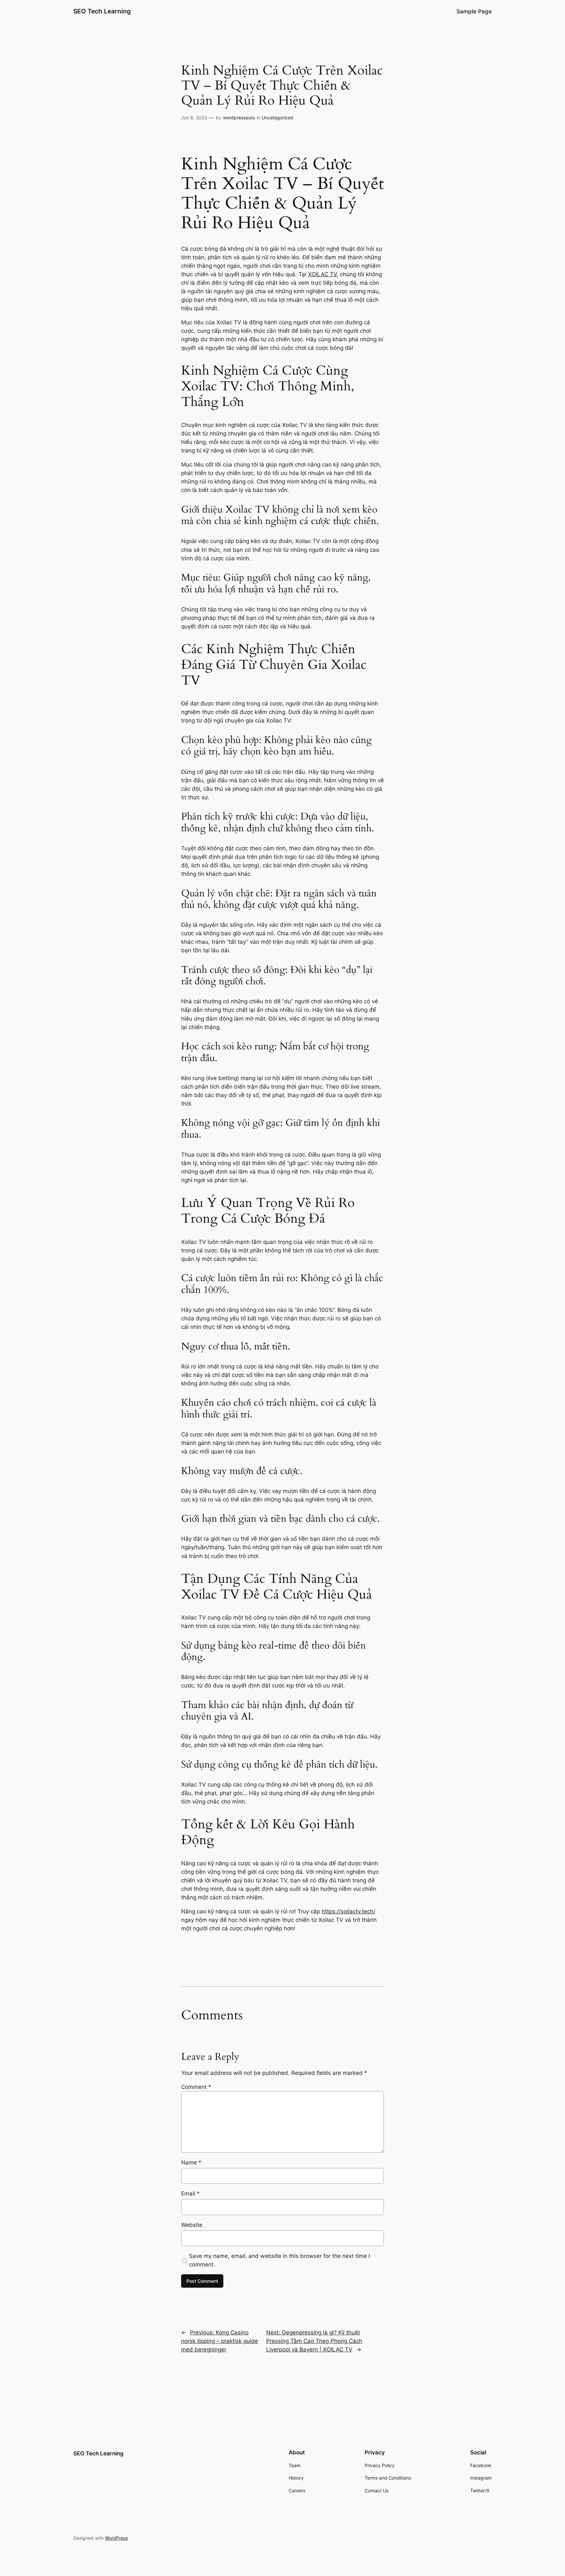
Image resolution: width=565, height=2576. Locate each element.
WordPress (116, 2538)
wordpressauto (239, 118)
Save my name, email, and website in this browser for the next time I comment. (279, 2260)
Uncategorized (277, 118)
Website (192, 2225)
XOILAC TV (322, 274)
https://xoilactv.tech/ (349, 1911)
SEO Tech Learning (102, 11)
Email (190, 2194)
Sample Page (474, 11)
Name (191, 2162)
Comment (196, 2087)
